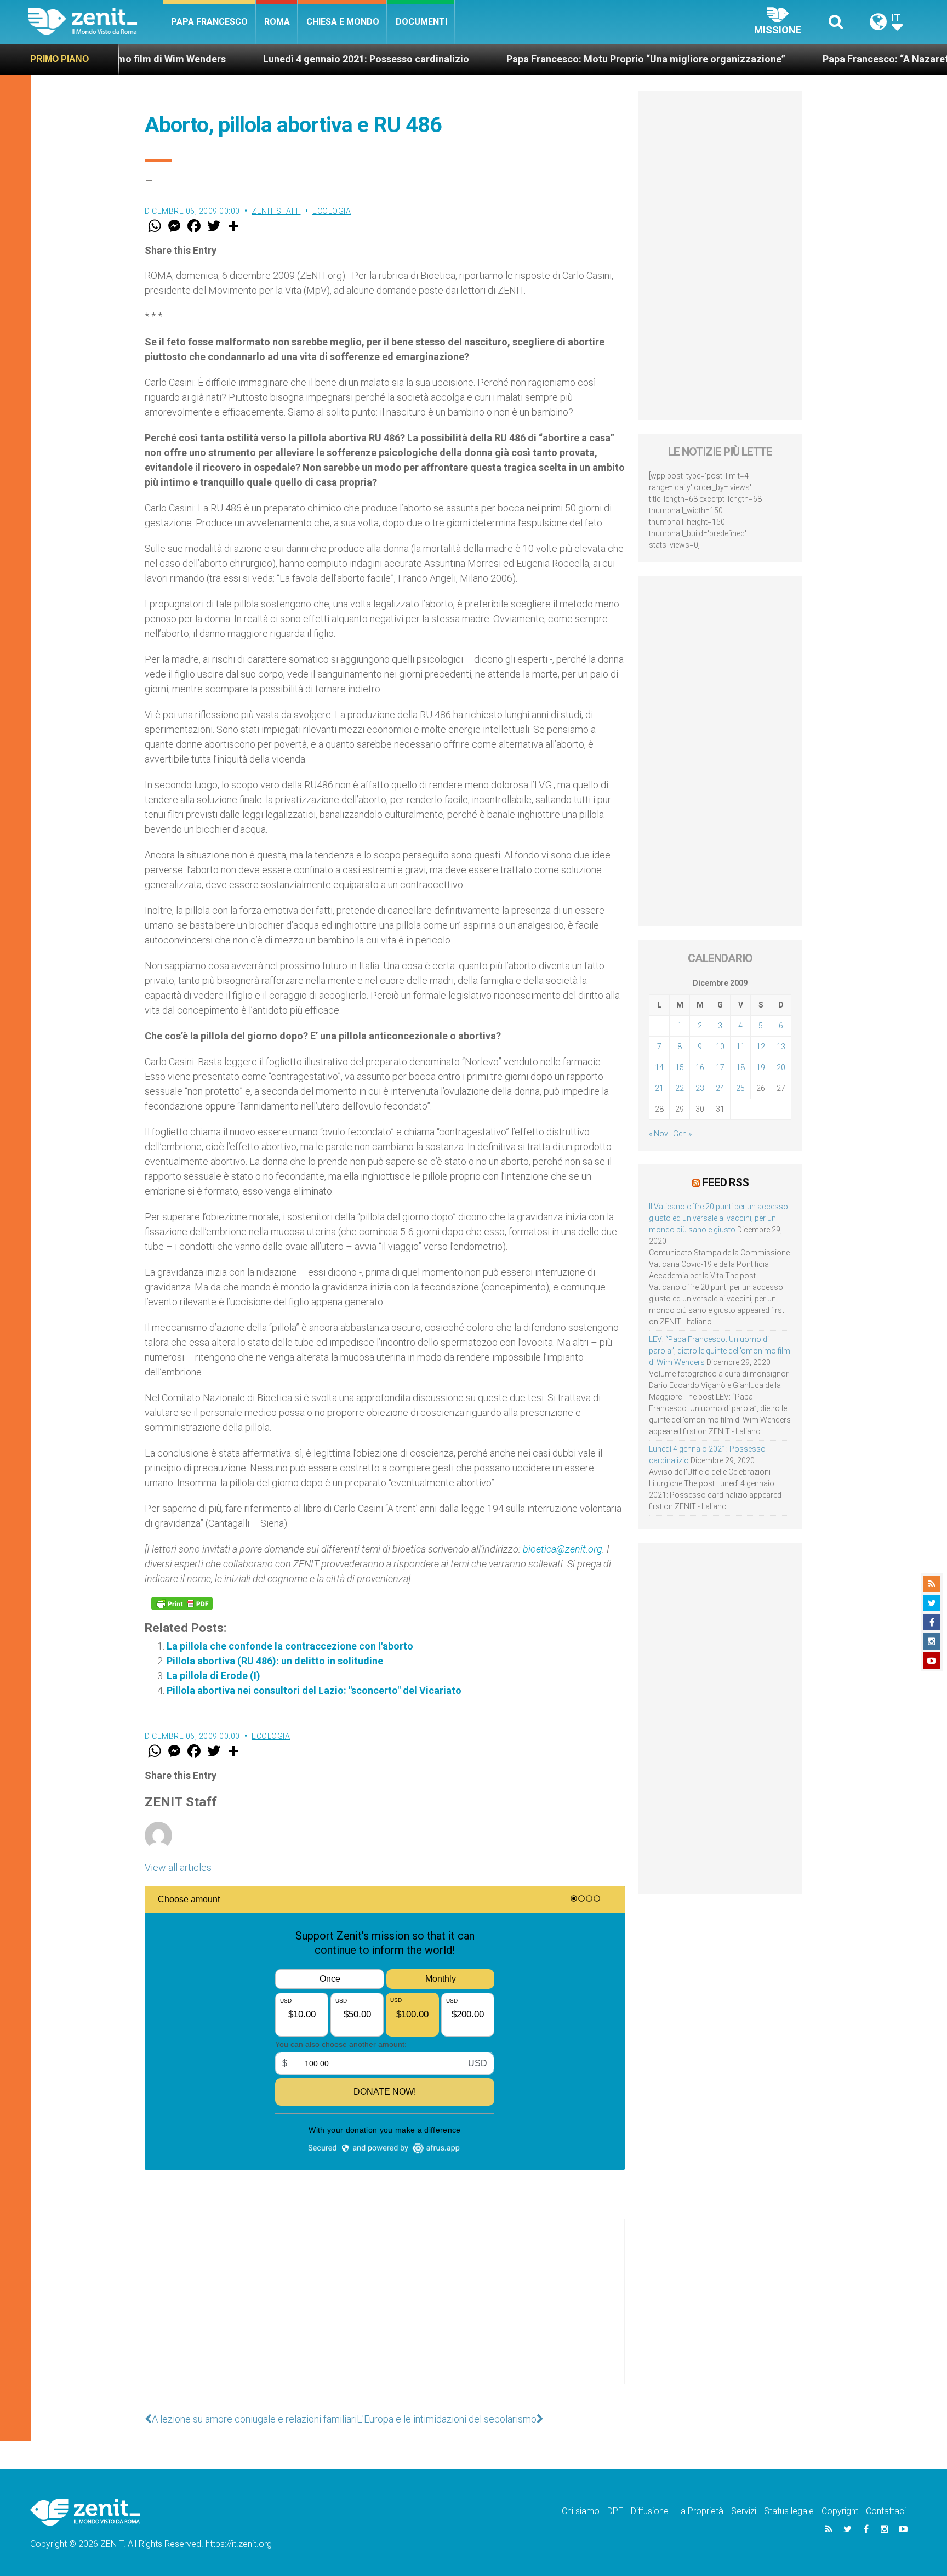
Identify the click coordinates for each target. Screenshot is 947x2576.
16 (700, 1067)
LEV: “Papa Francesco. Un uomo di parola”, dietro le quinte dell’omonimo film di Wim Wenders (720, 1351)
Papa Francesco (209, 22)
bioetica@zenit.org (563, 1549)
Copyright (840, 2511)
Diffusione (650, 2511)
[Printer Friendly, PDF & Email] (182, 1603)
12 (761, 1047)
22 (680, 1088)
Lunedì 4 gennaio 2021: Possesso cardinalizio (269, 59)
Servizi (744, 2511)
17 (720, 1067)
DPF (615, 2511)
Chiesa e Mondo (343, 22)
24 (720, 1088)
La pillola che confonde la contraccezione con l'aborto (290, 1646)
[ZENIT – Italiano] (96, 22)
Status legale (789, 2511)
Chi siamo (581, 2511)
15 (680, 1067)
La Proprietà (700, 2511)
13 (781, 1047)
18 (740, 1067)
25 (740, 1088)
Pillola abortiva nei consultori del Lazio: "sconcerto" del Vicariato (314, 1690)
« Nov (658, 1134)
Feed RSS (725, 1182)
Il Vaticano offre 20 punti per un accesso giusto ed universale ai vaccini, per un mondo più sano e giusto (718, 1218)
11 (740, 1047)
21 (659, 1088)
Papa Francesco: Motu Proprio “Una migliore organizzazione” (549, 59)
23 (700, 1088)
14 (659, 1067)
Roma (277, 22)
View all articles (178, 1867)
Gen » (682, 1134)
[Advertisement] (385, 2312)
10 (720, 1047)
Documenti (421, 22)
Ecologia (332, 211)
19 (761, 1067)
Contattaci (886, 2511)
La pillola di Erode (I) (213, 1676)
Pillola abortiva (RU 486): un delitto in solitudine (275, 1661)
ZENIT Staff (276, 211)
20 (781, 1067)
